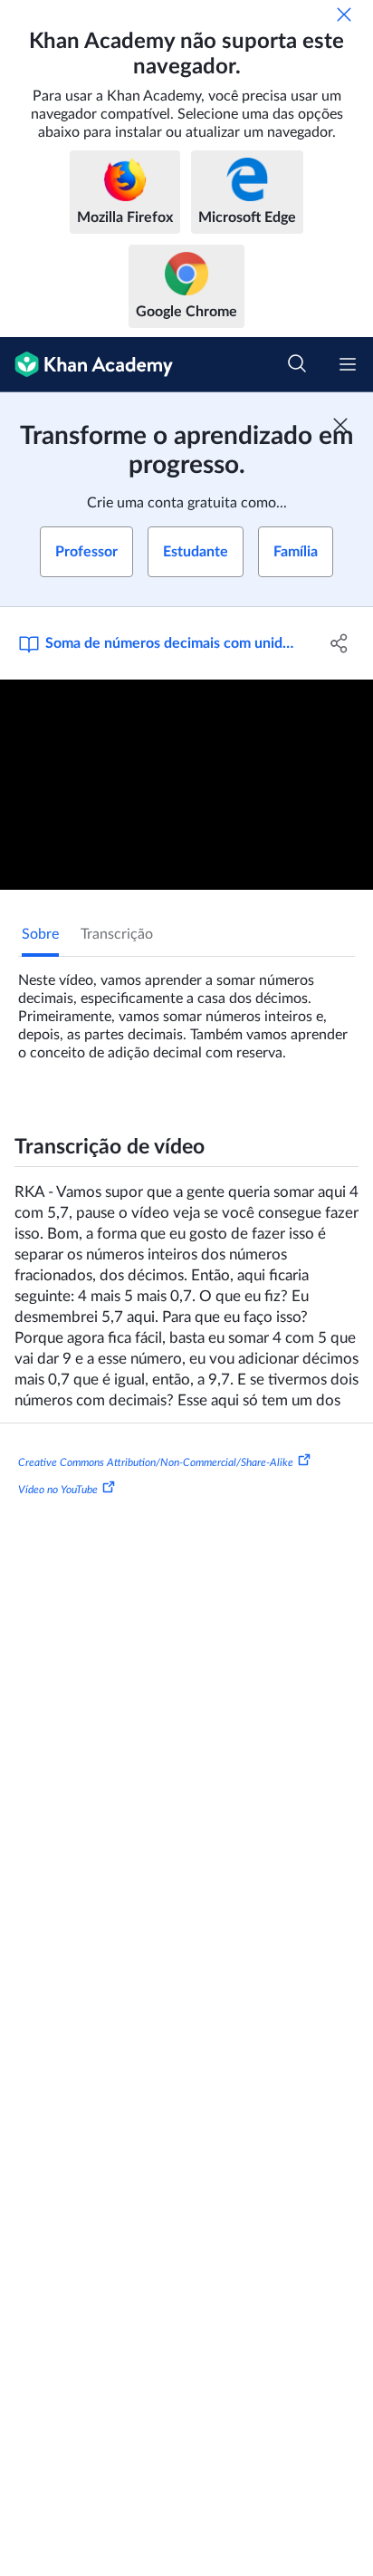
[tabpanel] (186, 1009)
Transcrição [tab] (117, 934)
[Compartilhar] (339, 643)
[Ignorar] (344, 14)
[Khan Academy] (86, 365)
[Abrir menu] (348, 364)
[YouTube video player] (186, 785)
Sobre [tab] (40, 934)
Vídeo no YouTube (58, 1490)
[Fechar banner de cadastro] (340, 425)
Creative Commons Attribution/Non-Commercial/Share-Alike (156, 1462)
